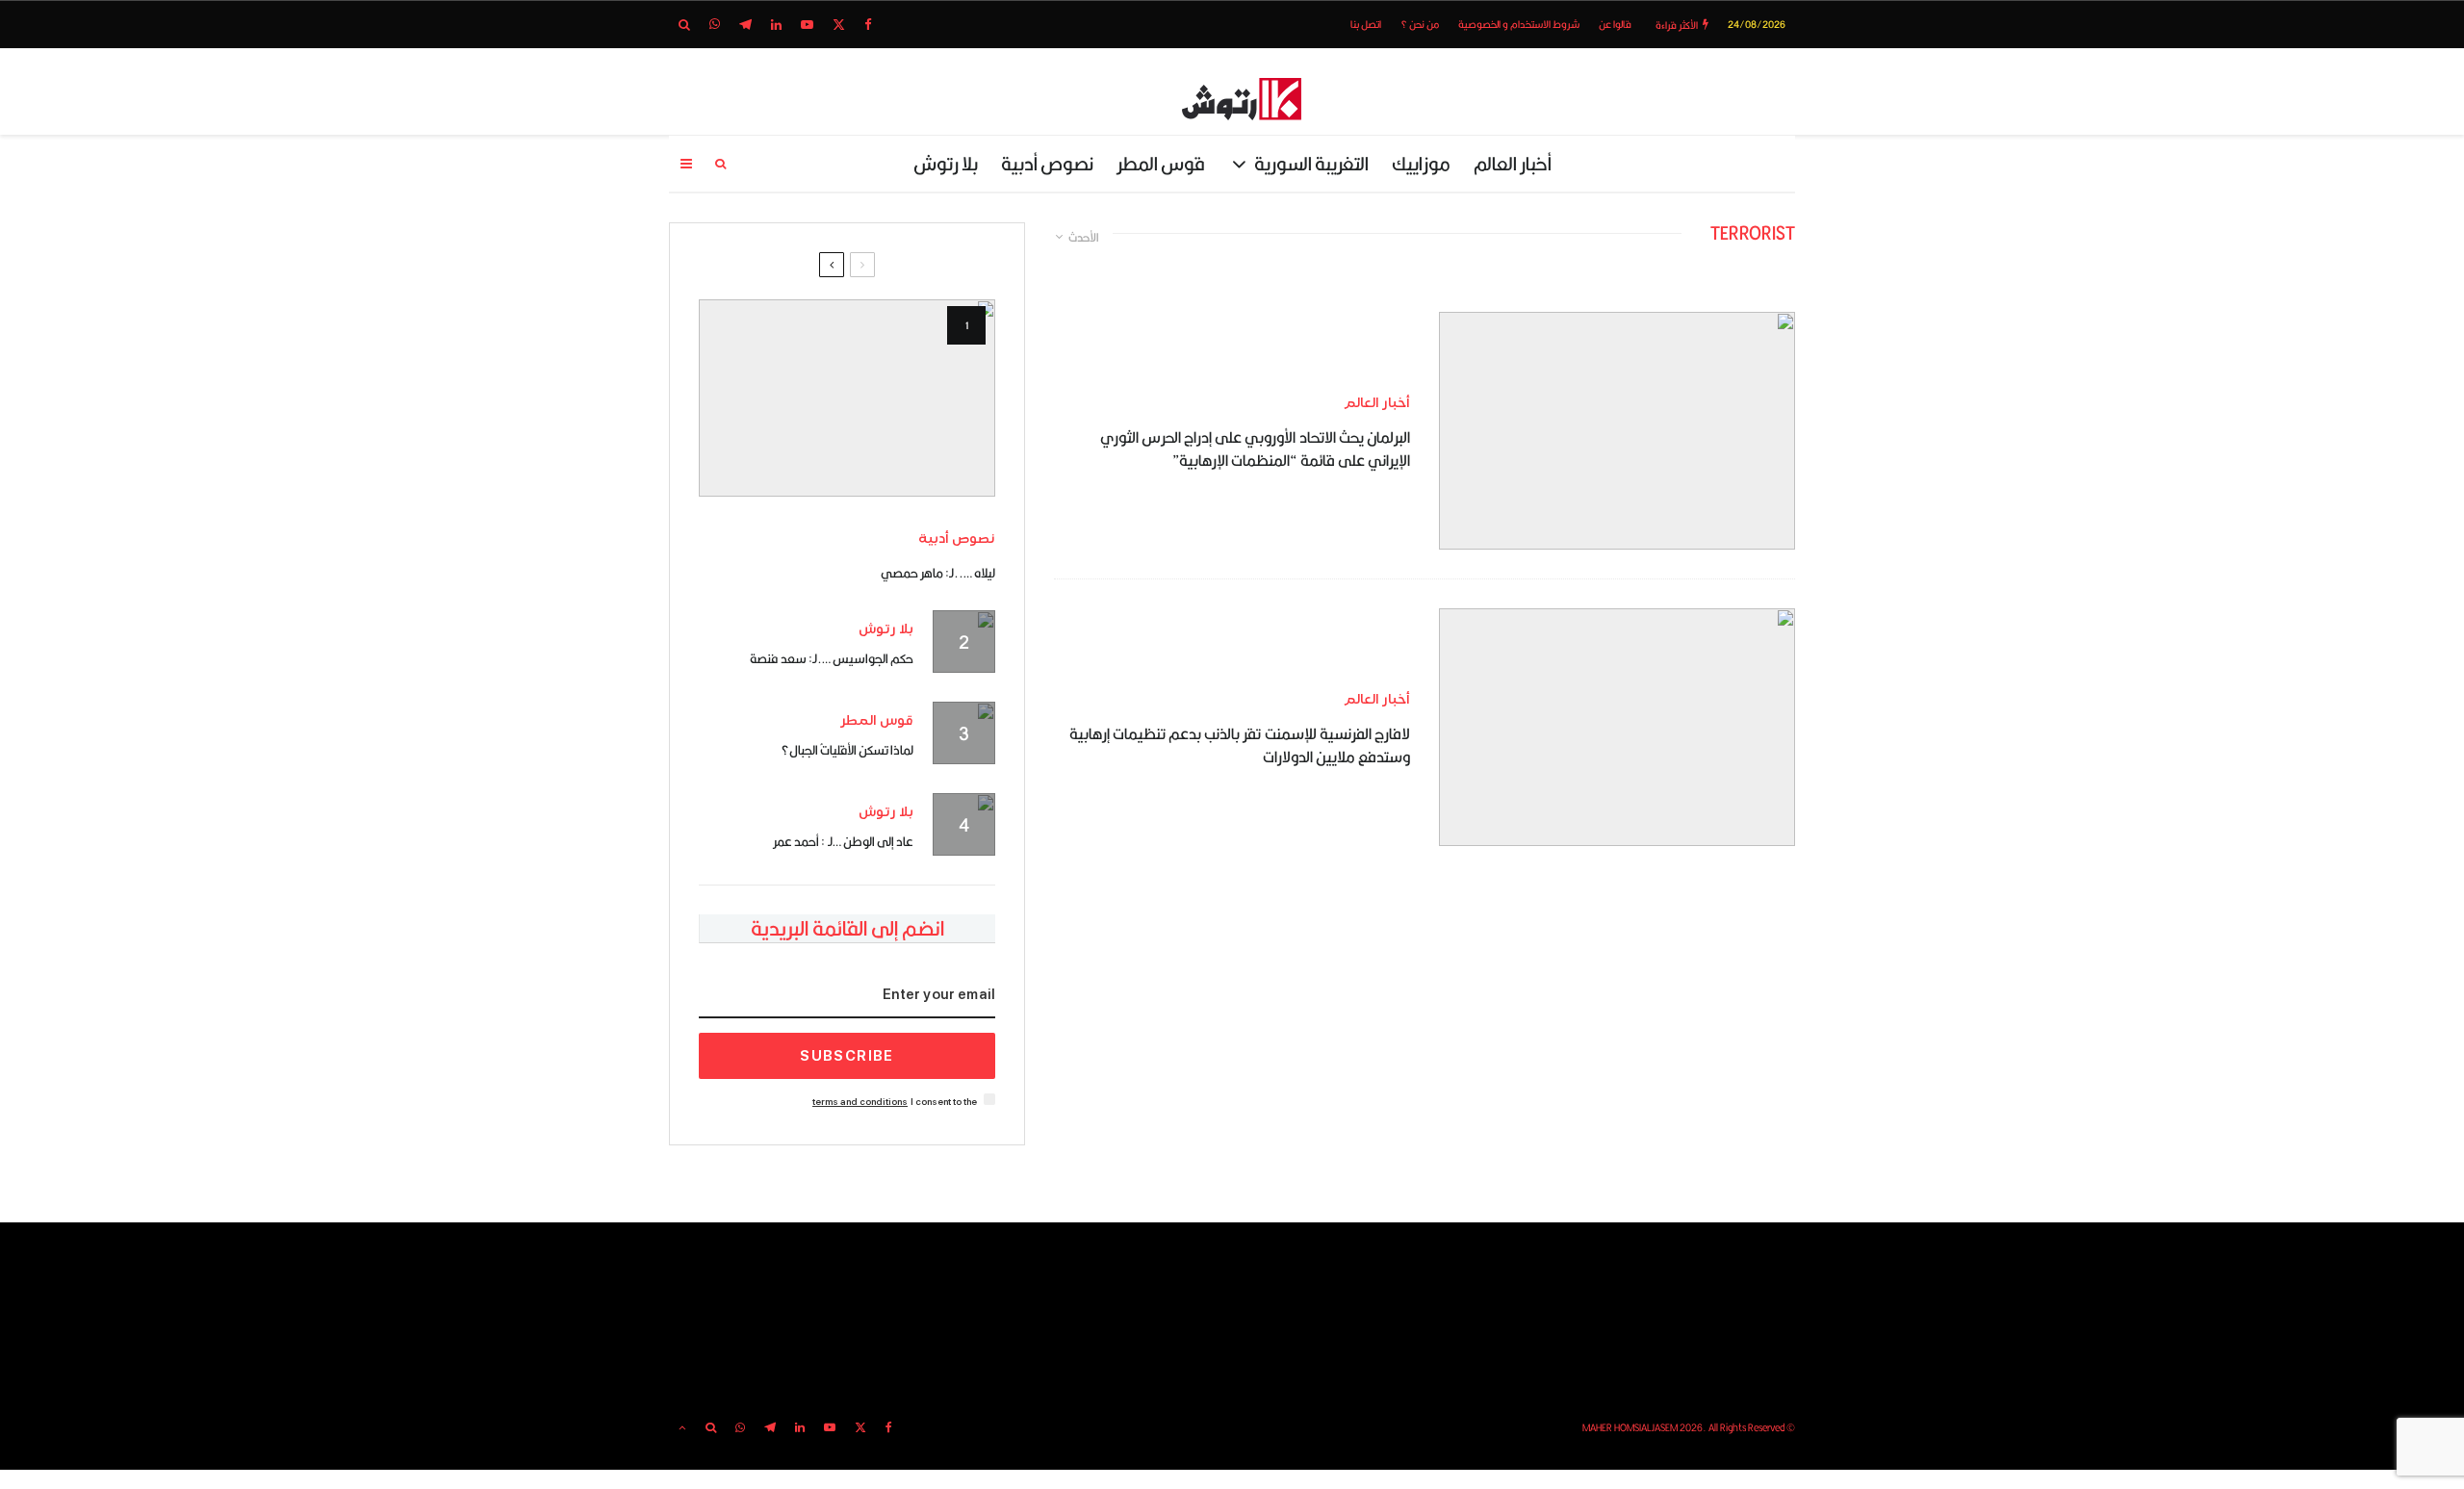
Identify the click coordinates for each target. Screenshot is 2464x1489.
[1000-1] (1617, 727)
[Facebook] (868, 25)
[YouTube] (807, 25)
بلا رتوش (946, 163)
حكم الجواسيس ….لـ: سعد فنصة (832, 658)
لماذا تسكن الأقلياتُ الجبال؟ (847, 750)
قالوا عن (1615, 24)
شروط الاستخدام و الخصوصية (1519, 24)
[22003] (1617, 431)
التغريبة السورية (1311, 163)
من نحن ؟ (1420, 24)
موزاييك (1421, 163)
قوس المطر (1161, 163)
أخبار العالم (1513, 163)
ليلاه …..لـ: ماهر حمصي (938, 573)
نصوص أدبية (1047, 163)
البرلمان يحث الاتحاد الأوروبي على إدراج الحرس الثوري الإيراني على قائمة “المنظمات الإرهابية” (1255, 449)
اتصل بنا (1366, 24)
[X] (839, 25)
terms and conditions (860, 1102)
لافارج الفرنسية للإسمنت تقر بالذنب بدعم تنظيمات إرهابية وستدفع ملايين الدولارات (1240, 746)
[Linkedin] (776, 25)
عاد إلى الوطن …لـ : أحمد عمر (843, 841)
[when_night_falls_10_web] (847, 398)
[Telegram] (745, 25)
